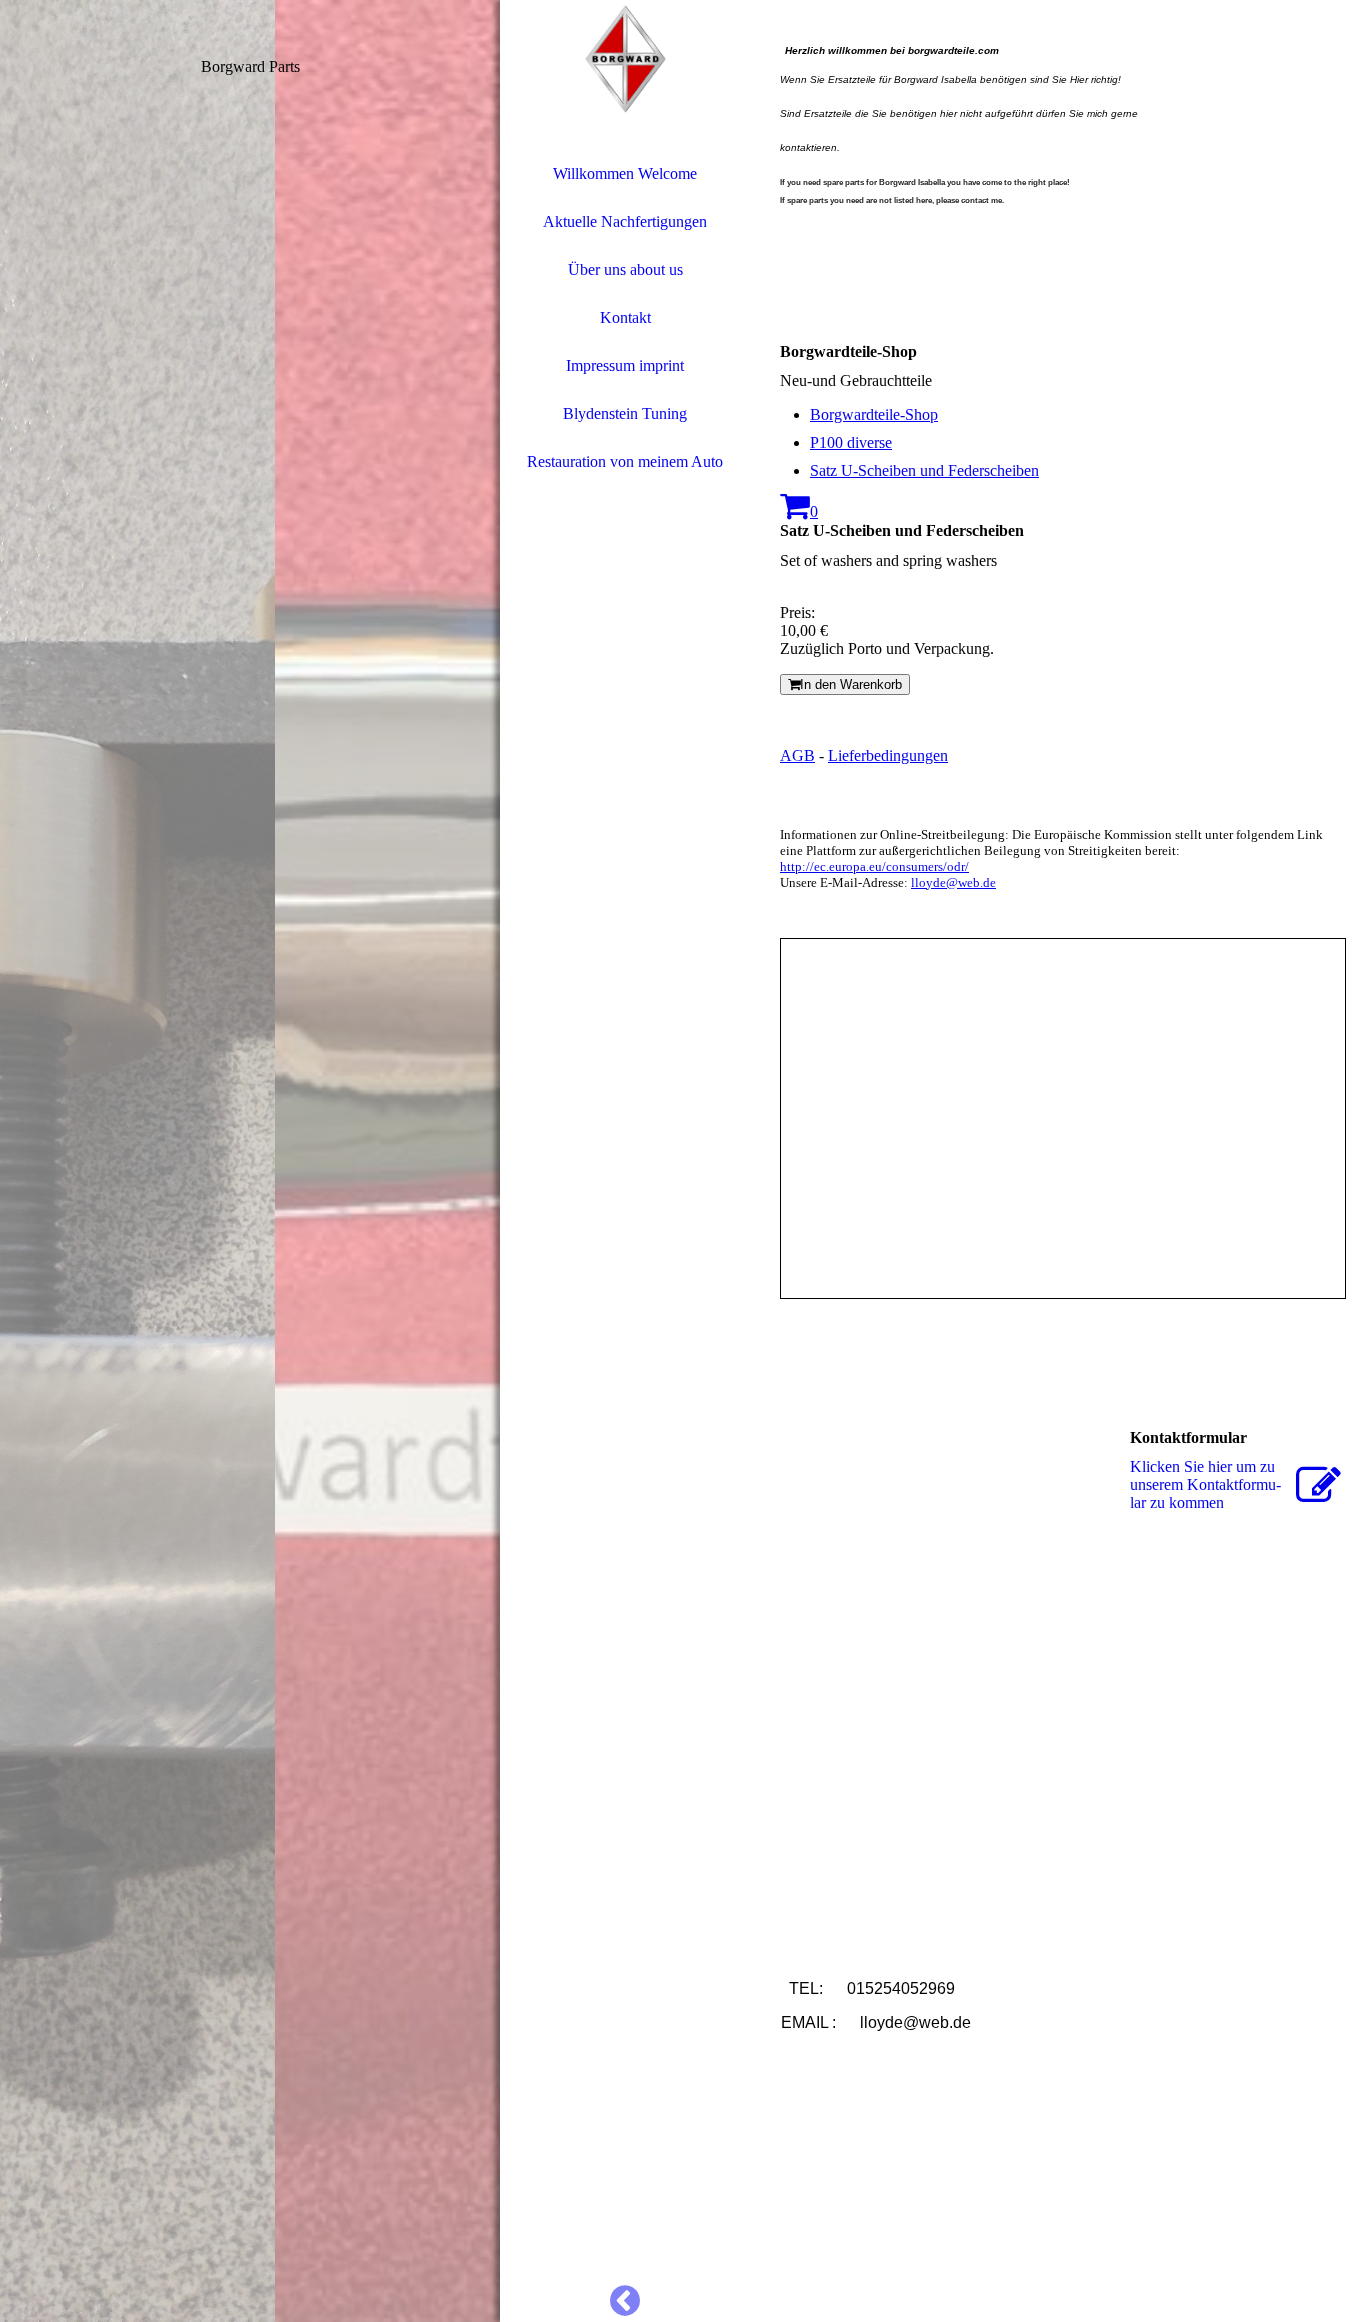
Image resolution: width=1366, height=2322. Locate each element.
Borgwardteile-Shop (874, 414)
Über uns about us (625, 269)
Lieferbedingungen (888, 755)
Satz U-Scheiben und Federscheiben (924, 470)
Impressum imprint (625, 365)
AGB (797, 755)
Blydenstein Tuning (625, 413)
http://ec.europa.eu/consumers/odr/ (874, 866)
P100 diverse (851, 442)
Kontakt (625, 317)
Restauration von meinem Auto (625, 461)
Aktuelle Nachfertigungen (625, 221)
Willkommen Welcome (625, 173)
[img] (250, 1161)
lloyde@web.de (953, 882)
